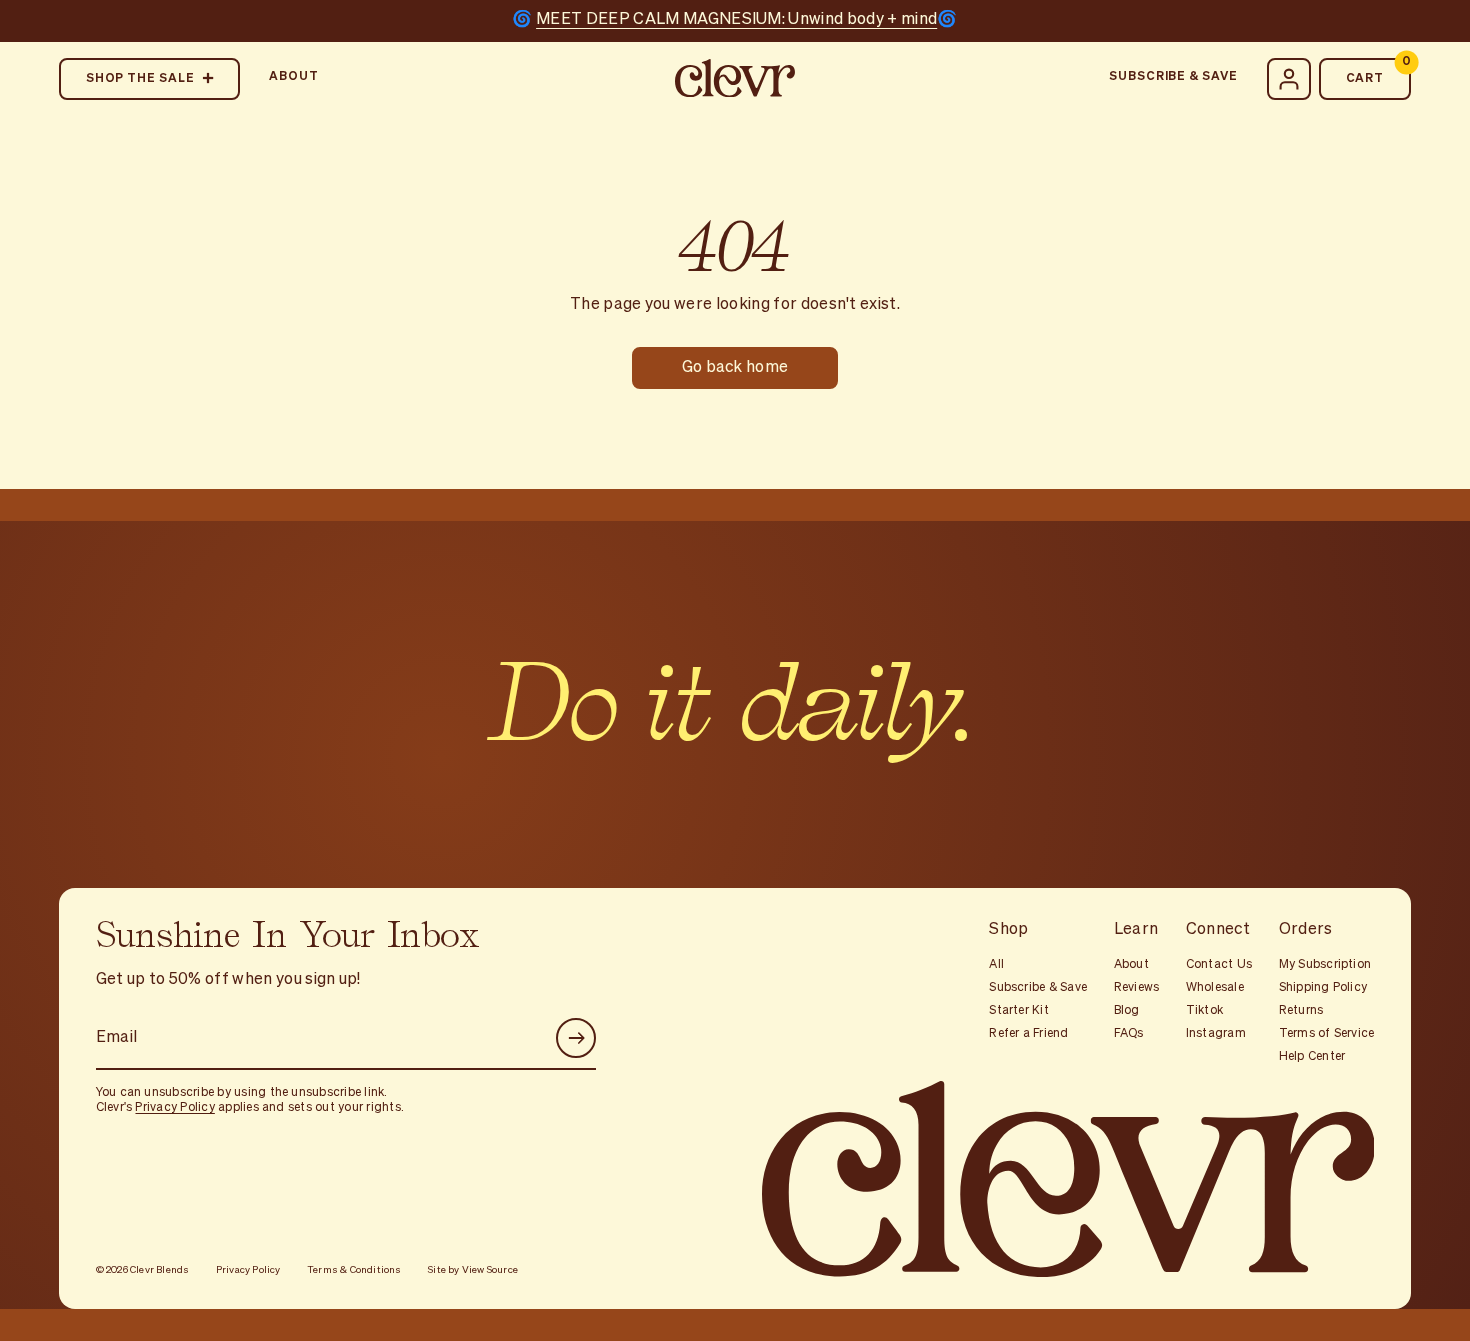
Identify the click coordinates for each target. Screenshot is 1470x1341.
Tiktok (1204, 1011)
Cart (1379, 71)
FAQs (1129, 1034)
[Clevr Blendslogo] (735, 79)
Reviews (1137, 988)
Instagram (1216, 1034)
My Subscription (1325, 965)
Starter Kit (1019, 1011)
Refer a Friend (1028, 1034)
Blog (1127, 1011)
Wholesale (1215, 988)
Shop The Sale (140, 79)
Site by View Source (473, 1270)
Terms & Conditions (354, 1270)
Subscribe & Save (1173, 77)
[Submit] (576, 1038)
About (294, 77)
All (996, 965)
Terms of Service (1327, 1034)
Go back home (735, 368)
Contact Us (1219, 965)
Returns (1301, 1011)
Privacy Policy (174, 1108)
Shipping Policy (1323, 988)
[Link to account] (1289, 79)
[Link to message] (735, 21)
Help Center (1312, 1057)
